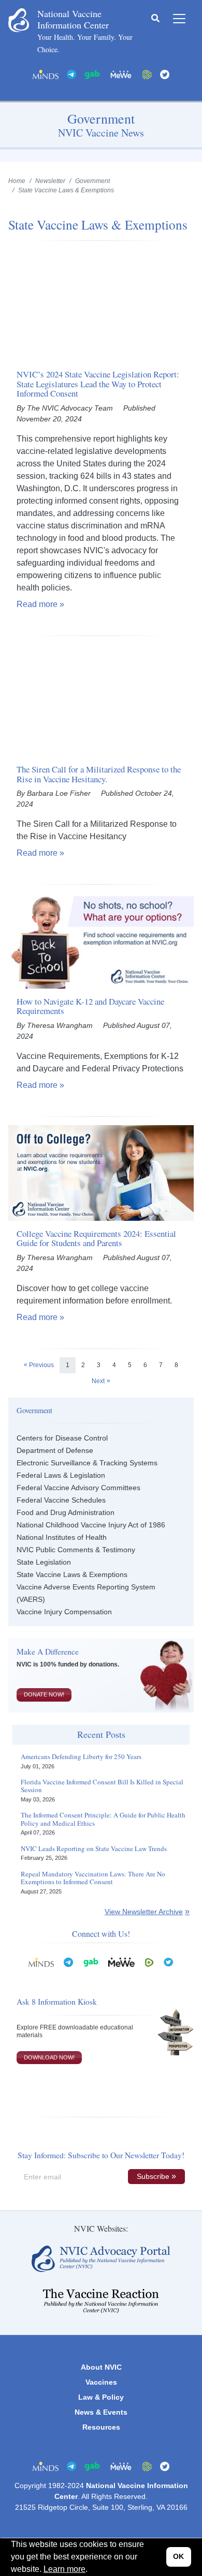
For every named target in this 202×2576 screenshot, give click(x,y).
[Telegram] (71, 74)
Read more (37, 604)
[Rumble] (147, 74)
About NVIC (101, 2367)
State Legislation (44, 1562)
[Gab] (92, 74)
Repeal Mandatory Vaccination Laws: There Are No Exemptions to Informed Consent (93, 1878)
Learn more (64, 2569)
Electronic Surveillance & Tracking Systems (87, 1463)
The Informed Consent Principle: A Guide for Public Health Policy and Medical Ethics (103, 1819)
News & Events (101, 2412)
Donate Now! (44, 1694)
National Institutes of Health (62, 1537)
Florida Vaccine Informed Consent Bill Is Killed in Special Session (102, 1786)
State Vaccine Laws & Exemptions (72, 1574)
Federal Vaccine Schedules (61, 1500)
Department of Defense (55, 1450)
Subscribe (153, 2176)
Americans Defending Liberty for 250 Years (81, 1757)
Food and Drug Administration (66, 1512)
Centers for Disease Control (62, 1438)
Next (98, 1381)
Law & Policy (101, 2397)
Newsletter (50, 181)
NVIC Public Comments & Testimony (76, 1550)
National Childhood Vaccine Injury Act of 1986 (91, 1525)
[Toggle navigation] (179, 19)
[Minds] (46, 74)
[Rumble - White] (149, 1961)
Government (92, 181)
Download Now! (49, 2057)
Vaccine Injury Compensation (64, 1612)
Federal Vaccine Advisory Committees (78, 1488)
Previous (41, 1365)
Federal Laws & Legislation (61, 1475)
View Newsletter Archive (144, 1912)
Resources (101, 2427)
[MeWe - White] (121, 74)
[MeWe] (121, 1961)
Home (17, 181)
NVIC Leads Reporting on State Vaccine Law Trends (94, 1849)
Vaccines (101, 2382)
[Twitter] (165, 74)
